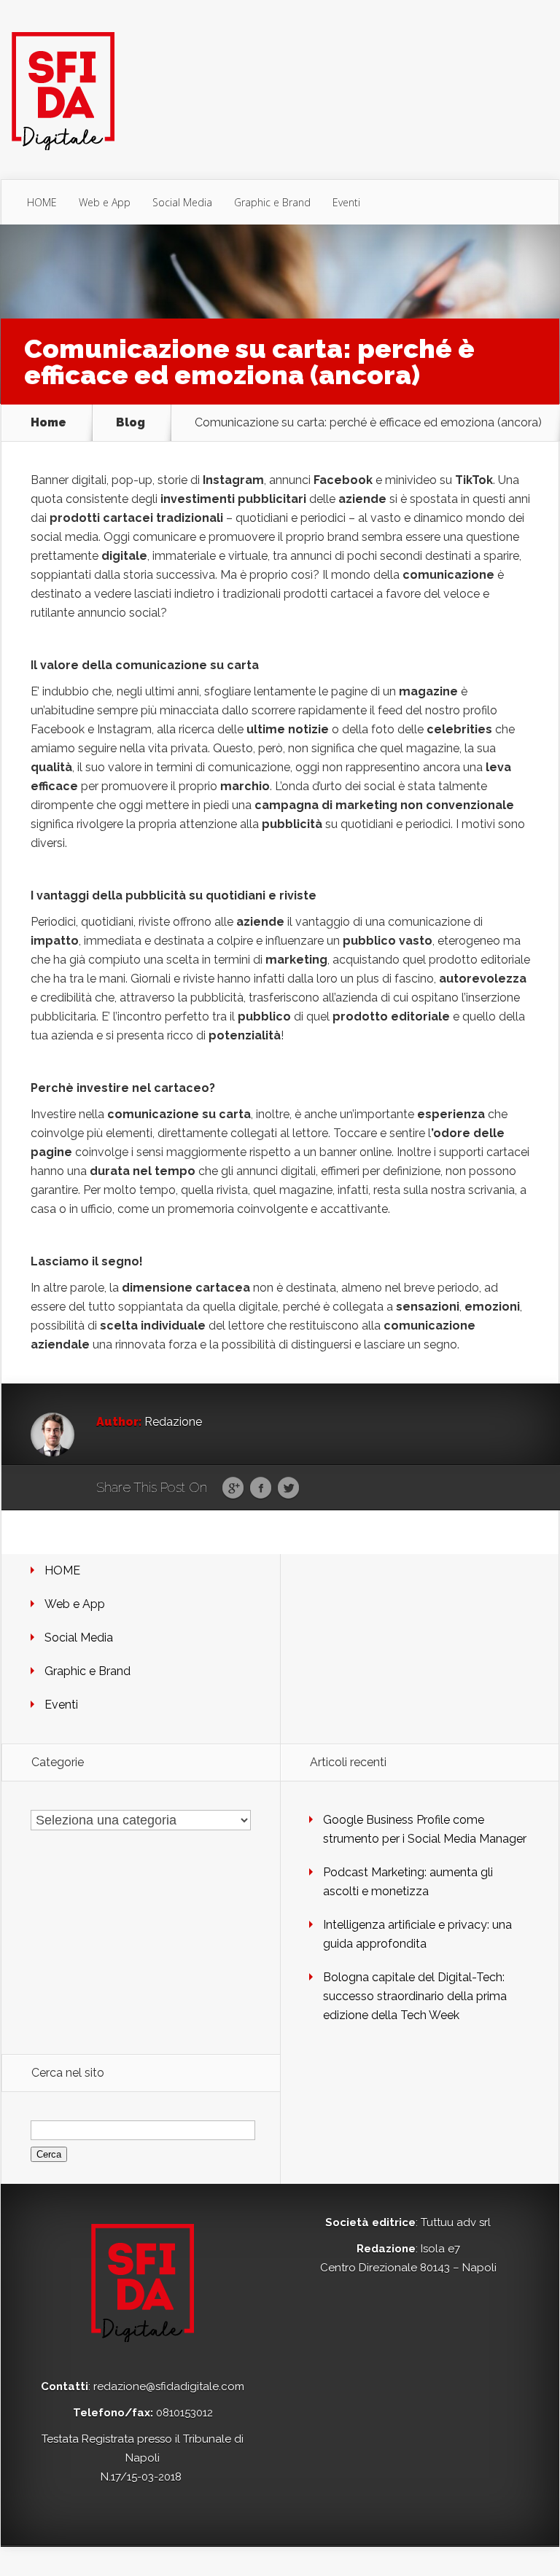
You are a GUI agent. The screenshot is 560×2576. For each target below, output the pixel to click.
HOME (42, 202)
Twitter (288, 1488)
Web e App (105, 202)
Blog (131, 423)
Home (48, 423)
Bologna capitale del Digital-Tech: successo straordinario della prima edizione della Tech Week (415, 1996)
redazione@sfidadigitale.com (169, 2386)
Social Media (182, 202)
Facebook (261, 1488)
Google (233, 1488)
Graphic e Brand (272, 202)
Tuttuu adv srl (456, 2222)
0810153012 (184, 2413)
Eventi (346, 202)
